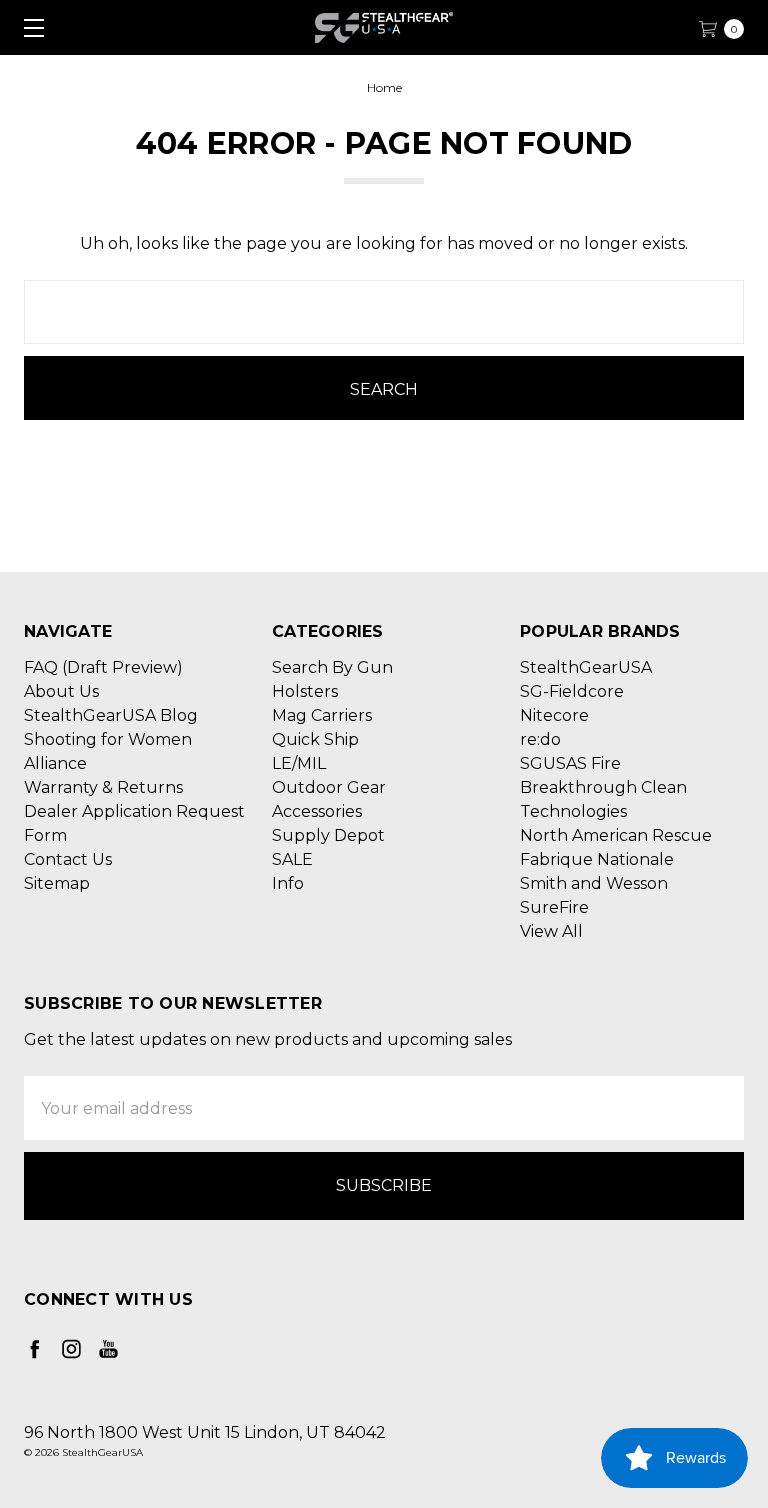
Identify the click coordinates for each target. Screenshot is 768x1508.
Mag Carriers (322, 715)
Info (288, 883)
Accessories (317, 811)
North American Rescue (616, 835)
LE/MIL (299, 763)
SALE (292, 859)
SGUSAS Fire (570, 763)
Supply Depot (328, 835)
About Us (61, 691)
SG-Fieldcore (572, 691)
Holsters (305, 691)
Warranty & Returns (103, 787)
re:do (540, 739)
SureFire (554, 907)
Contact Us (68, 859)
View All (551, 931)
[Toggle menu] (27, 27)
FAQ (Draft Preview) (103, 667)
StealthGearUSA (586, 667)
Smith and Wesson (594, 883)
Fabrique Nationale (597, 859)
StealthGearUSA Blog (111, 715)
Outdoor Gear (329, 787)
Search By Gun (332, 667)
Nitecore (554, 715)
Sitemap (57, 883)
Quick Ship (315, 739)
